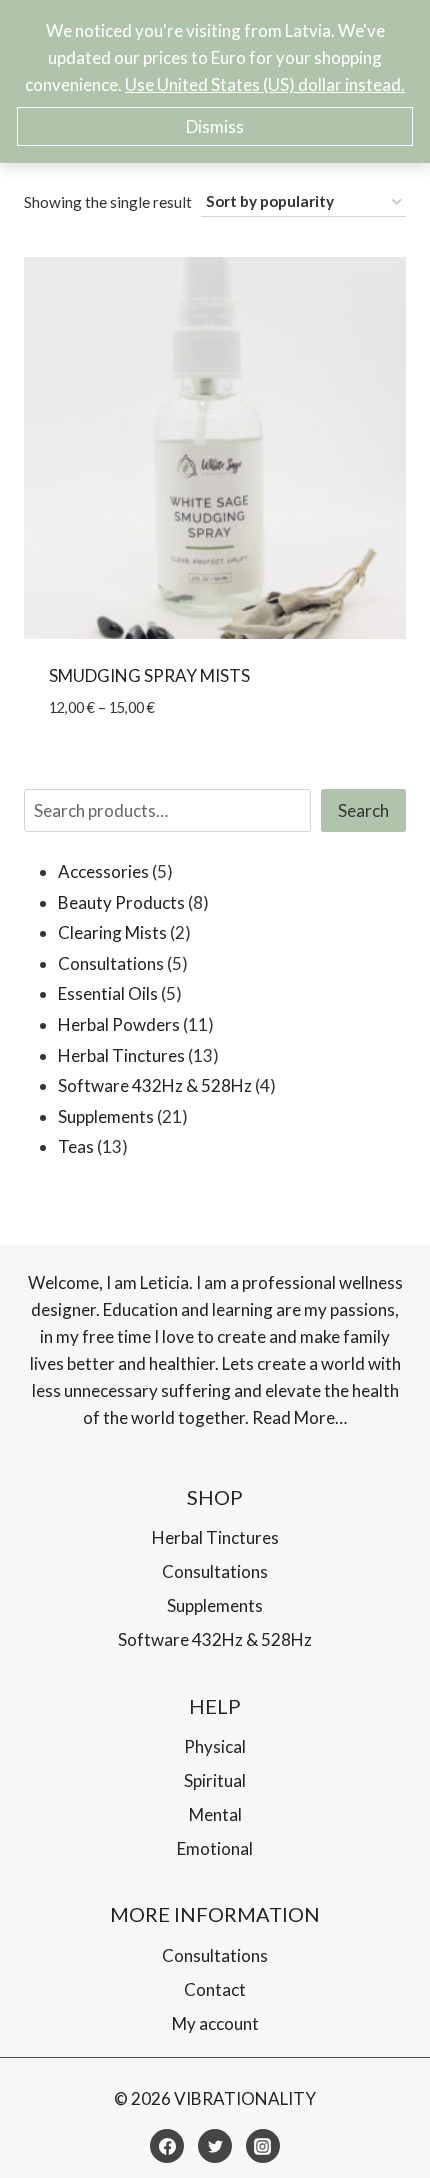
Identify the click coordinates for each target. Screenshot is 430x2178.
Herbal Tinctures (215, 1537)
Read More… (299, 1417)
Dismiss (215, 126)
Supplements (215, 1605)
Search (363, 810)
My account (215, 2023)
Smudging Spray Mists (149, 675)
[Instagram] (263, 2146)
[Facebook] (167, 2146)
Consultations (215, 1571)
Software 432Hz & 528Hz (215, 1639)
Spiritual (215, 1780)
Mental (215, 1814)
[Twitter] (215, 2146)
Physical (215, 1746)
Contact (215, 1989)
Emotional (215, 1848)
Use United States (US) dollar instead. (265, 84)
